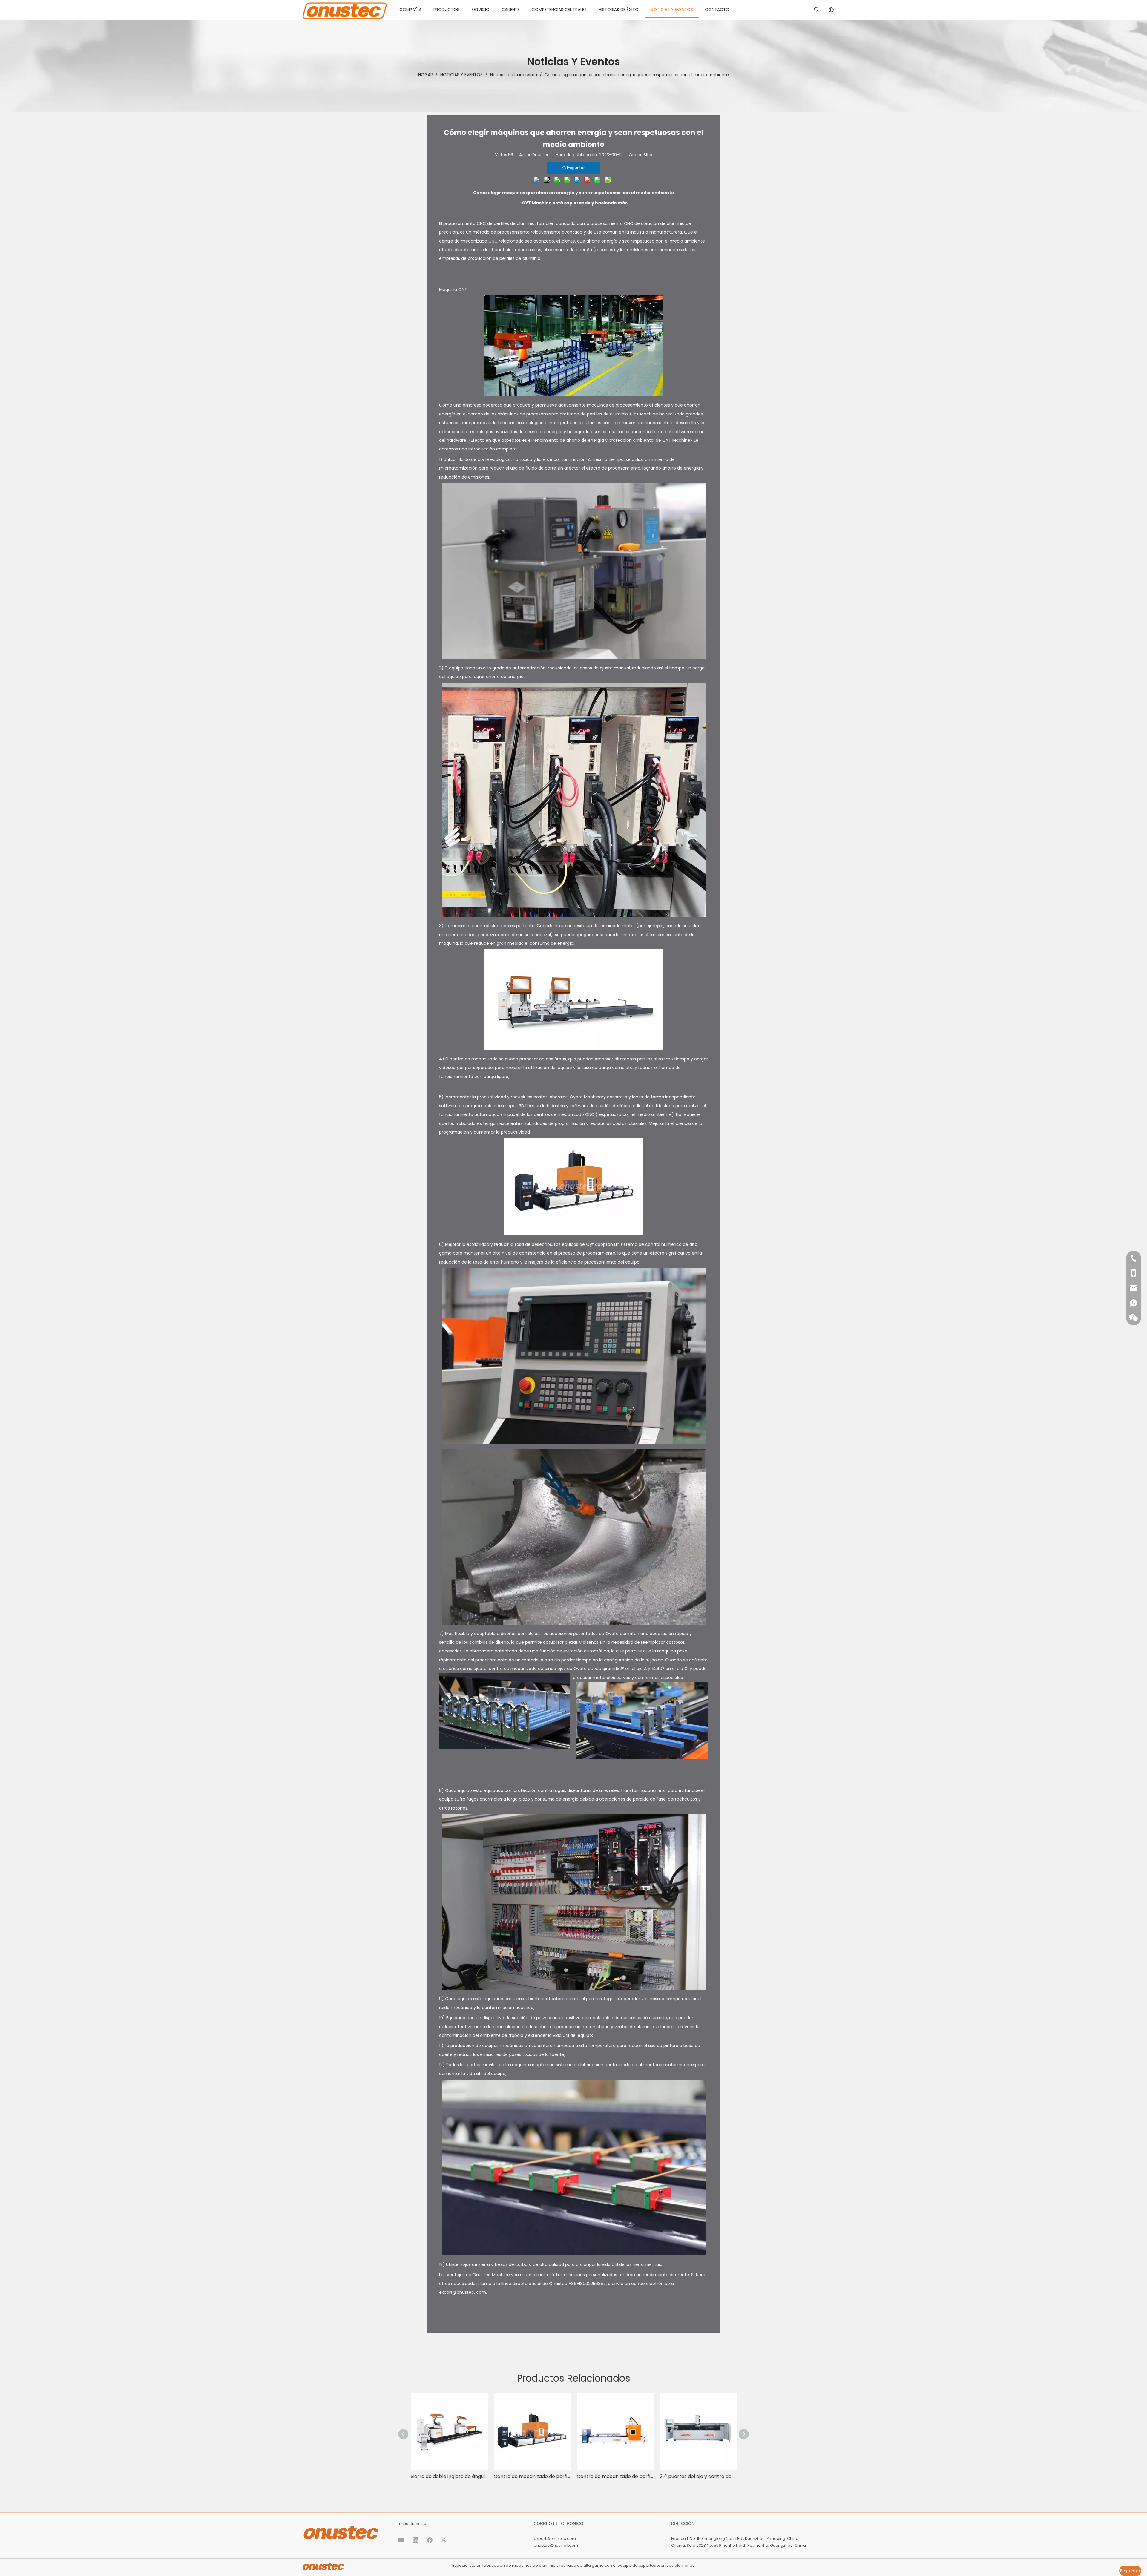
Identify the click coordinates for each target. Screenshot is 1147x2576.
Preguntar (1130, 2571)
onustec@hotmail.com (556, 2545)
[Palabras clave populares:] (817, 10)
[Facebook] (430, 2540)
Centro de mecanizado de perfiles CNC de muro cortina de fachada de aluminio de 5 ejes (532, 2476)
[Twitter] (444, 2540)
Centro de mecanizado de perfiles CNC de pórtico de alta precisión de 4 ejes (615, 2476)
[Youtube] (401, 2540)
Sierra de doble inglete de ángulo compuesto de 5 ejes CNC (449, 2476)
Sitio (648, 155)
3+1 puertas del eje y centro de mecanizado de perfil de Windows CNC (698, 2476)
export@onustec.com (555, 2539)
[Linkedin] (415, 2540)
